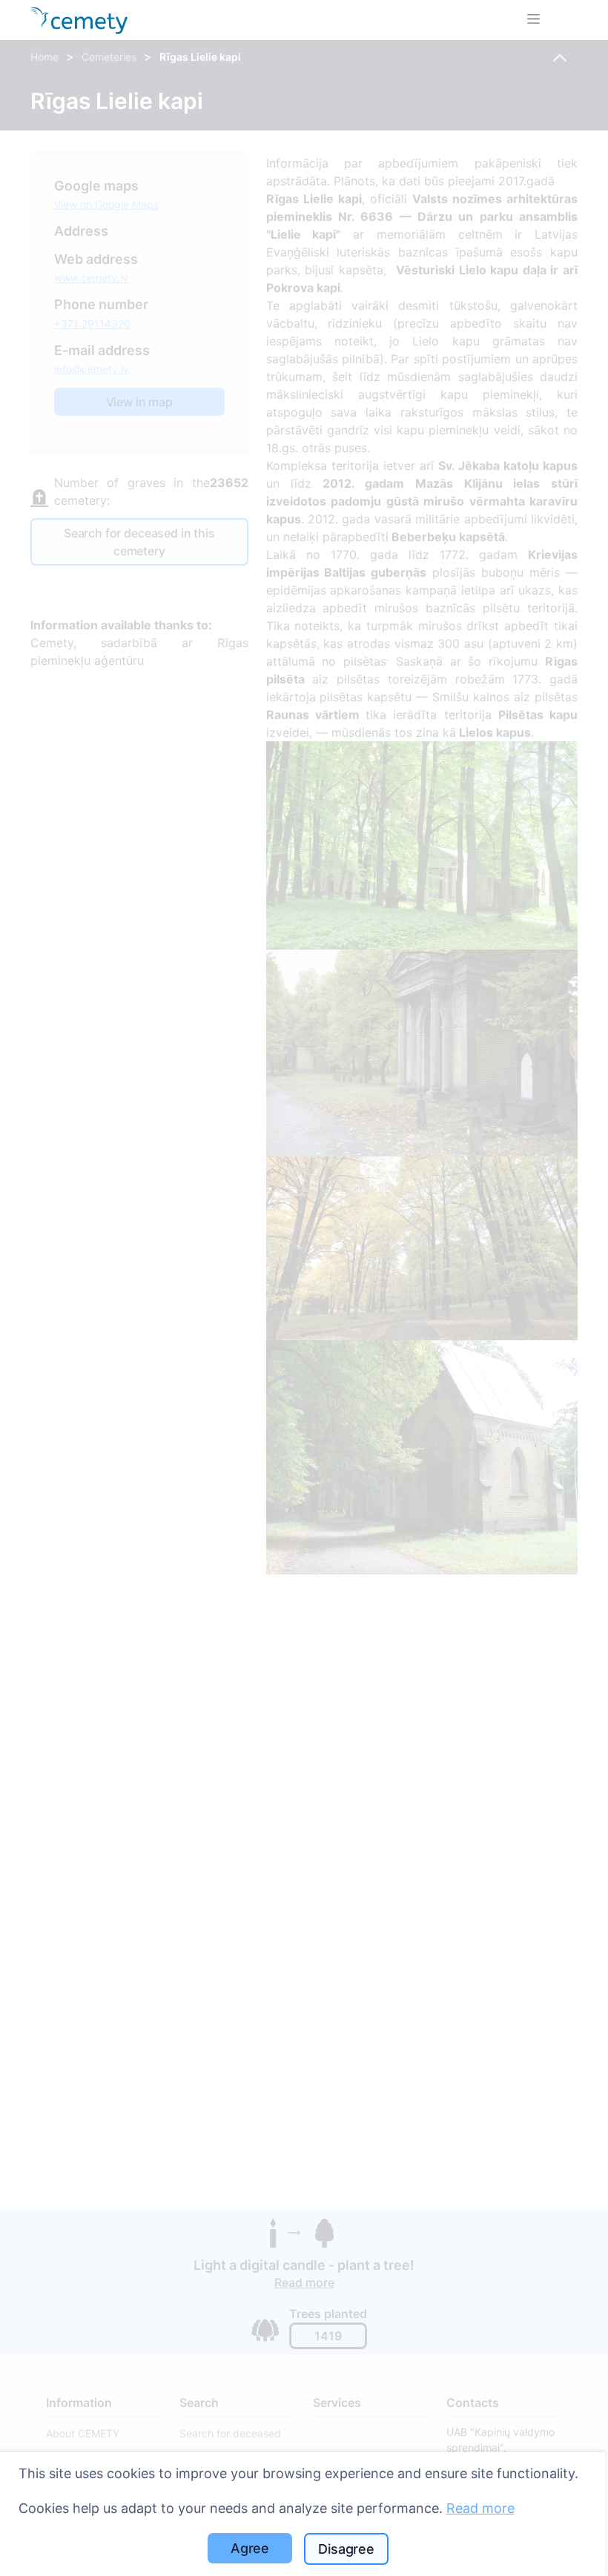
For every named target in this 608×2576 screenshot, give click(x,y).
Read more (480, 2508)
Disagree (346, 2549)
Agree (250, 2548)
